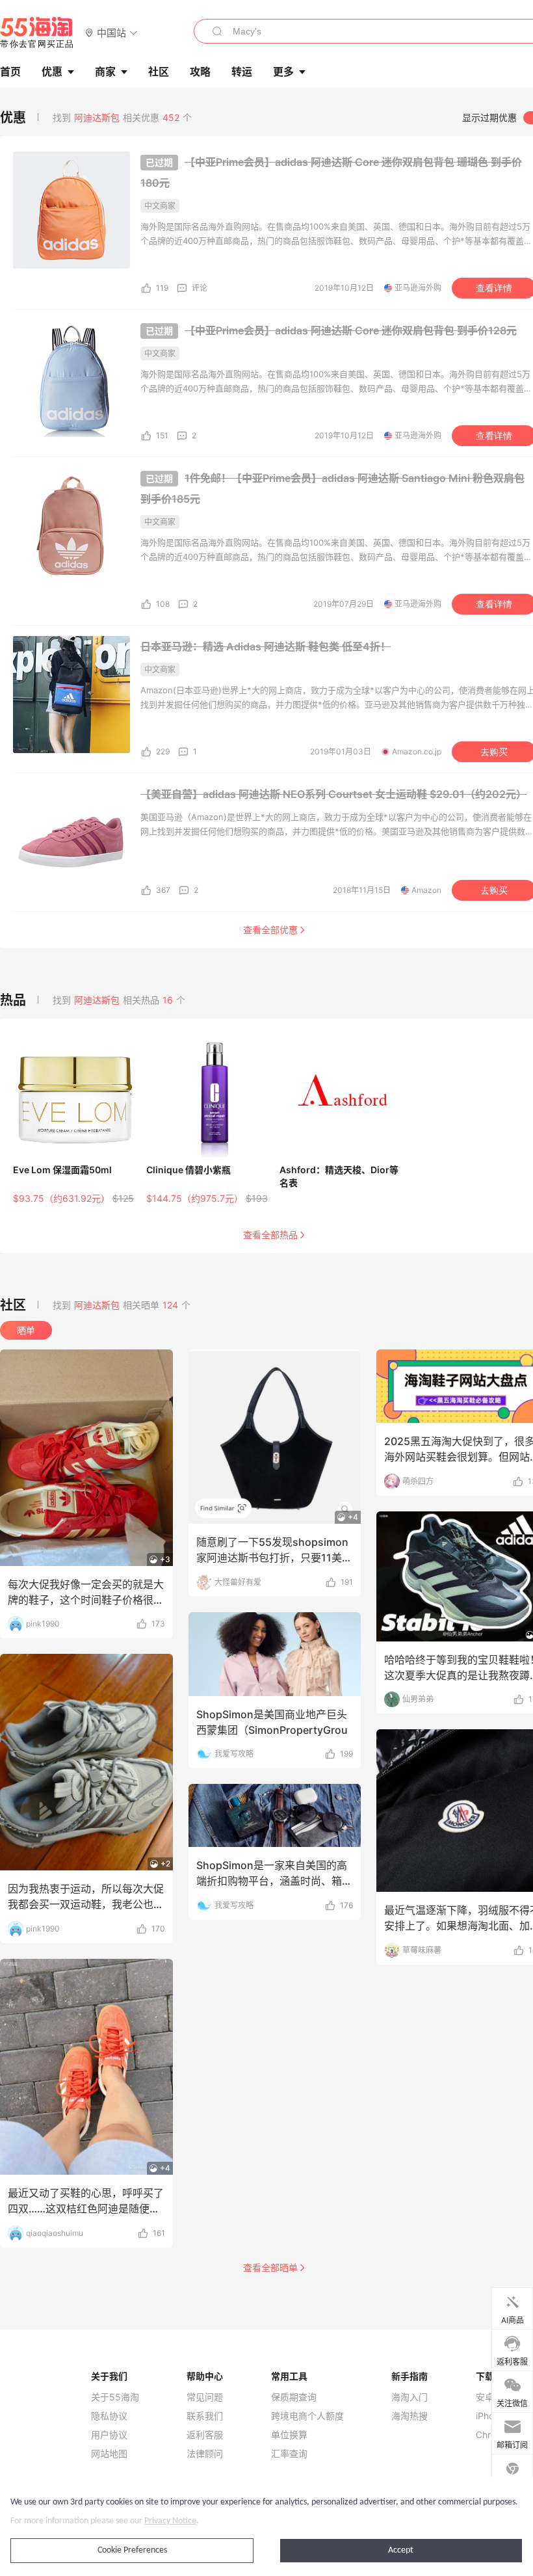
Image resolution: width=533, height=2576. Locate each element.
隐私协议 (109, 2416)
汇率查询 (289, 2454)
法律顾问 (205, 2454)
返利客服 (205, 2435)
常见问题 (205, 2397)
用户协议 (109, 2435)
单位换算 (289, 2435)
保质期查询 (294, 2397)
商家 (105, 72)
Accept (401, 2550)
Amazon (426, 890)
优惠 (52, 72)
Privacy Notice (170, 2521)
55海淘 (37, 33)
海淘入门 (409, 2397)
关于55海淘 (115, 2397)
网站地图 (109, 2454)
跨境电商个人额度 (307, 2416)
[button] (111, 32)
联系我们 (205, 2416)
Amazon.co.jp (417, 751)
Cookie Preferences (132, 2550)
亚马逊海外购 (418, 288)
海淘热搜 (409, 2416)
